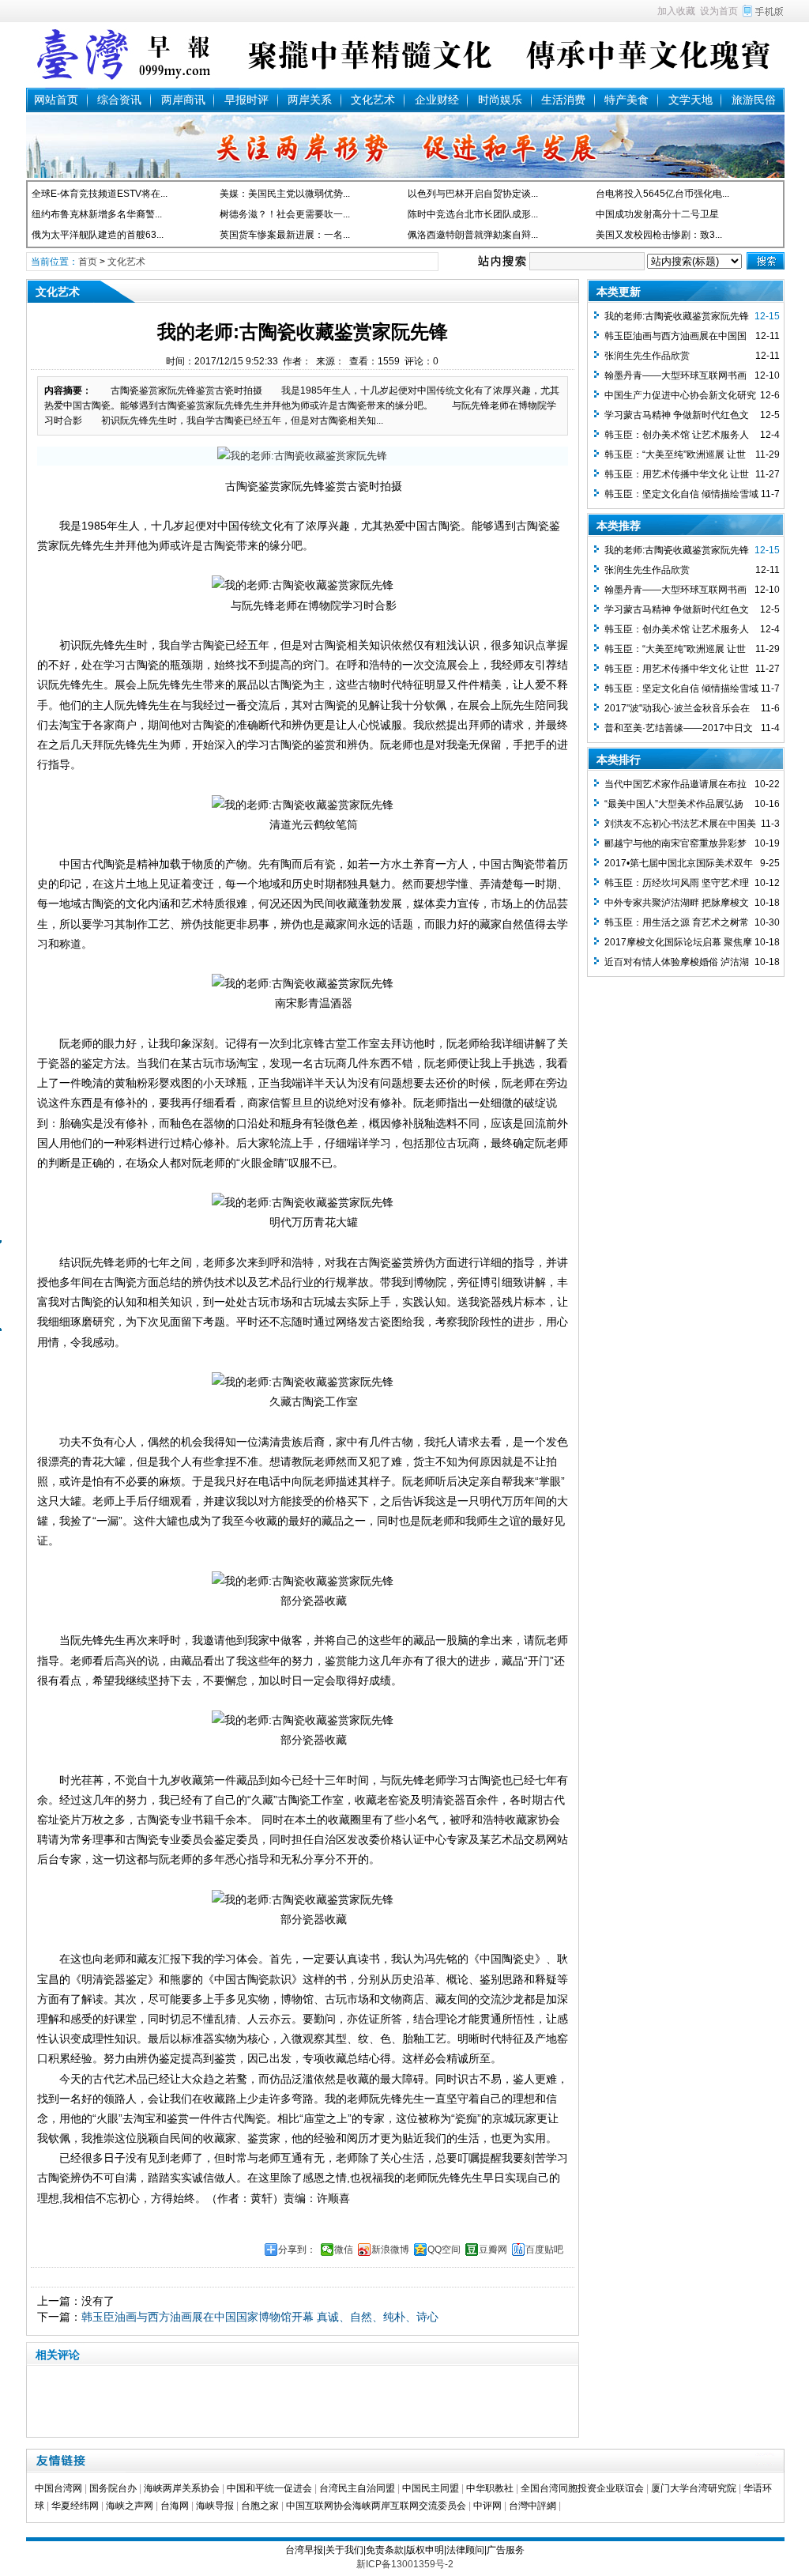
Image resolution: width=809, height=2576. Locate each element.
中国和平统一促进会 (269, 2488)
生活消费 (563, 100)
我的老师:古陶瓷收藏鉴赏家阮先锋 (677, 316)
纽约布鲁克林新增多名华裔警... (97, 214)
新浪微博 (390, 2250)
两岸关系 (310, 100)
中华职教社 (490, 2488)
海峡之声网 (130, 2506)
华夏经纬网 (75, 2506)
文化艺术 (373, 100)
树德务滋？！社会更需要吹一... (285, 214)
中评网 (487, 2506)
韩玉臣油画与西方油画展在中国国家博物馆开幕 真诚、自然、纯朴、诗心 (260, 2317)
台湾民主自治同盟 (357, 2488)
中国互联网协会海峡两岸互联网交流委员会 (376, 2506)
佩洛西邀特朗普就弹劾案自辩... (473, 235)
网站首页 (56, 100)
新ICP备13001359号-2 (405, 2564)
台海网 (175, 2506)
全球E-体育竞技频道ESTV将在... (100, 194)
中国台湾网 (58, 2488)
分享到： (297, 2250)
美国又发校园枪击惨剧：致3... (659, 235)
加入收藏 (676, 11)
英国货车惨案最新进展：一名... (285, 235)
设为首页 (719, 11)
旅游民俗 (754, 100)
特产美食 (627, 100)
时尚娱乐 (500, 100)
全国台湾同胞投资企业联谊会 (582, 2488)
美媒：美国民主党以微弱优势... (285, 194)
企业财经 (437, 100)
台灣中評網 (532, 2506)
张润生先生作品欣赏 (647, 356)
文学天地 (690, 100)
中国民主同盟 (431, 2488)
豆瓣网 (493, 2250)
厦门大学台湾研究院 (694, 2488)
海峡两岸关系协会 (182, 2488)
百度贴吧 (544, 2250)
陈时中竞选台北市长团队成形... (473, 214)
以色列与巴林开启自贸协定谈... (473, 194)
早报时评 (246, 100)
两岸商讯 (183, 100)
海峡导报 (215, 2506)
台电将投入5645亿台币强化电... (662, 194)
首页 (88, 262)
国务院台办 (113, 2488)
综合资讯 (119, 100)
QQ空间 (444, 2250)
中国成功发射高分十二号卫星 (657, 214)
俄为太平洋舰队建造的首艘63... (98, 235)
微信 (344, 2250)
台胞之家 (260, 2506)
